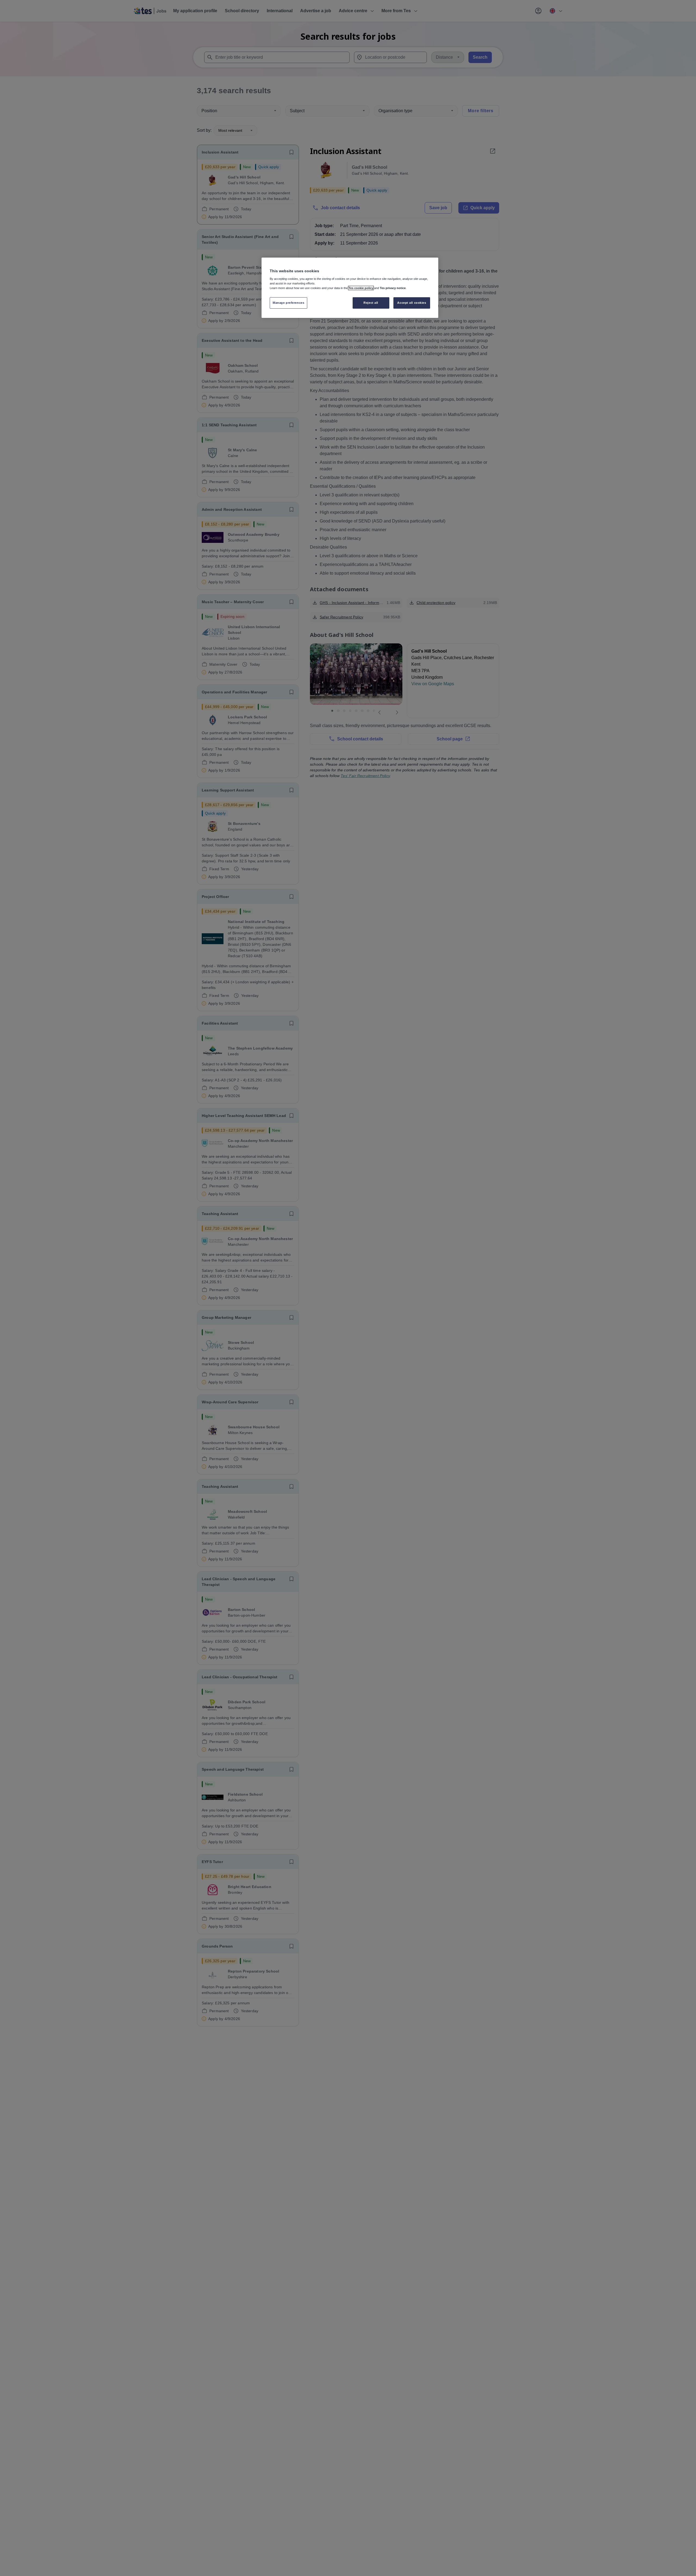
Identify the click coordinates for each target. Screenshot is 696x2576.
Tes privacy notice (393, 288)
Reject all (371, 303)
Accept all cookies (412, 303)
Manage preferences (288, 303)
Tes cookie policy (361, 288)
